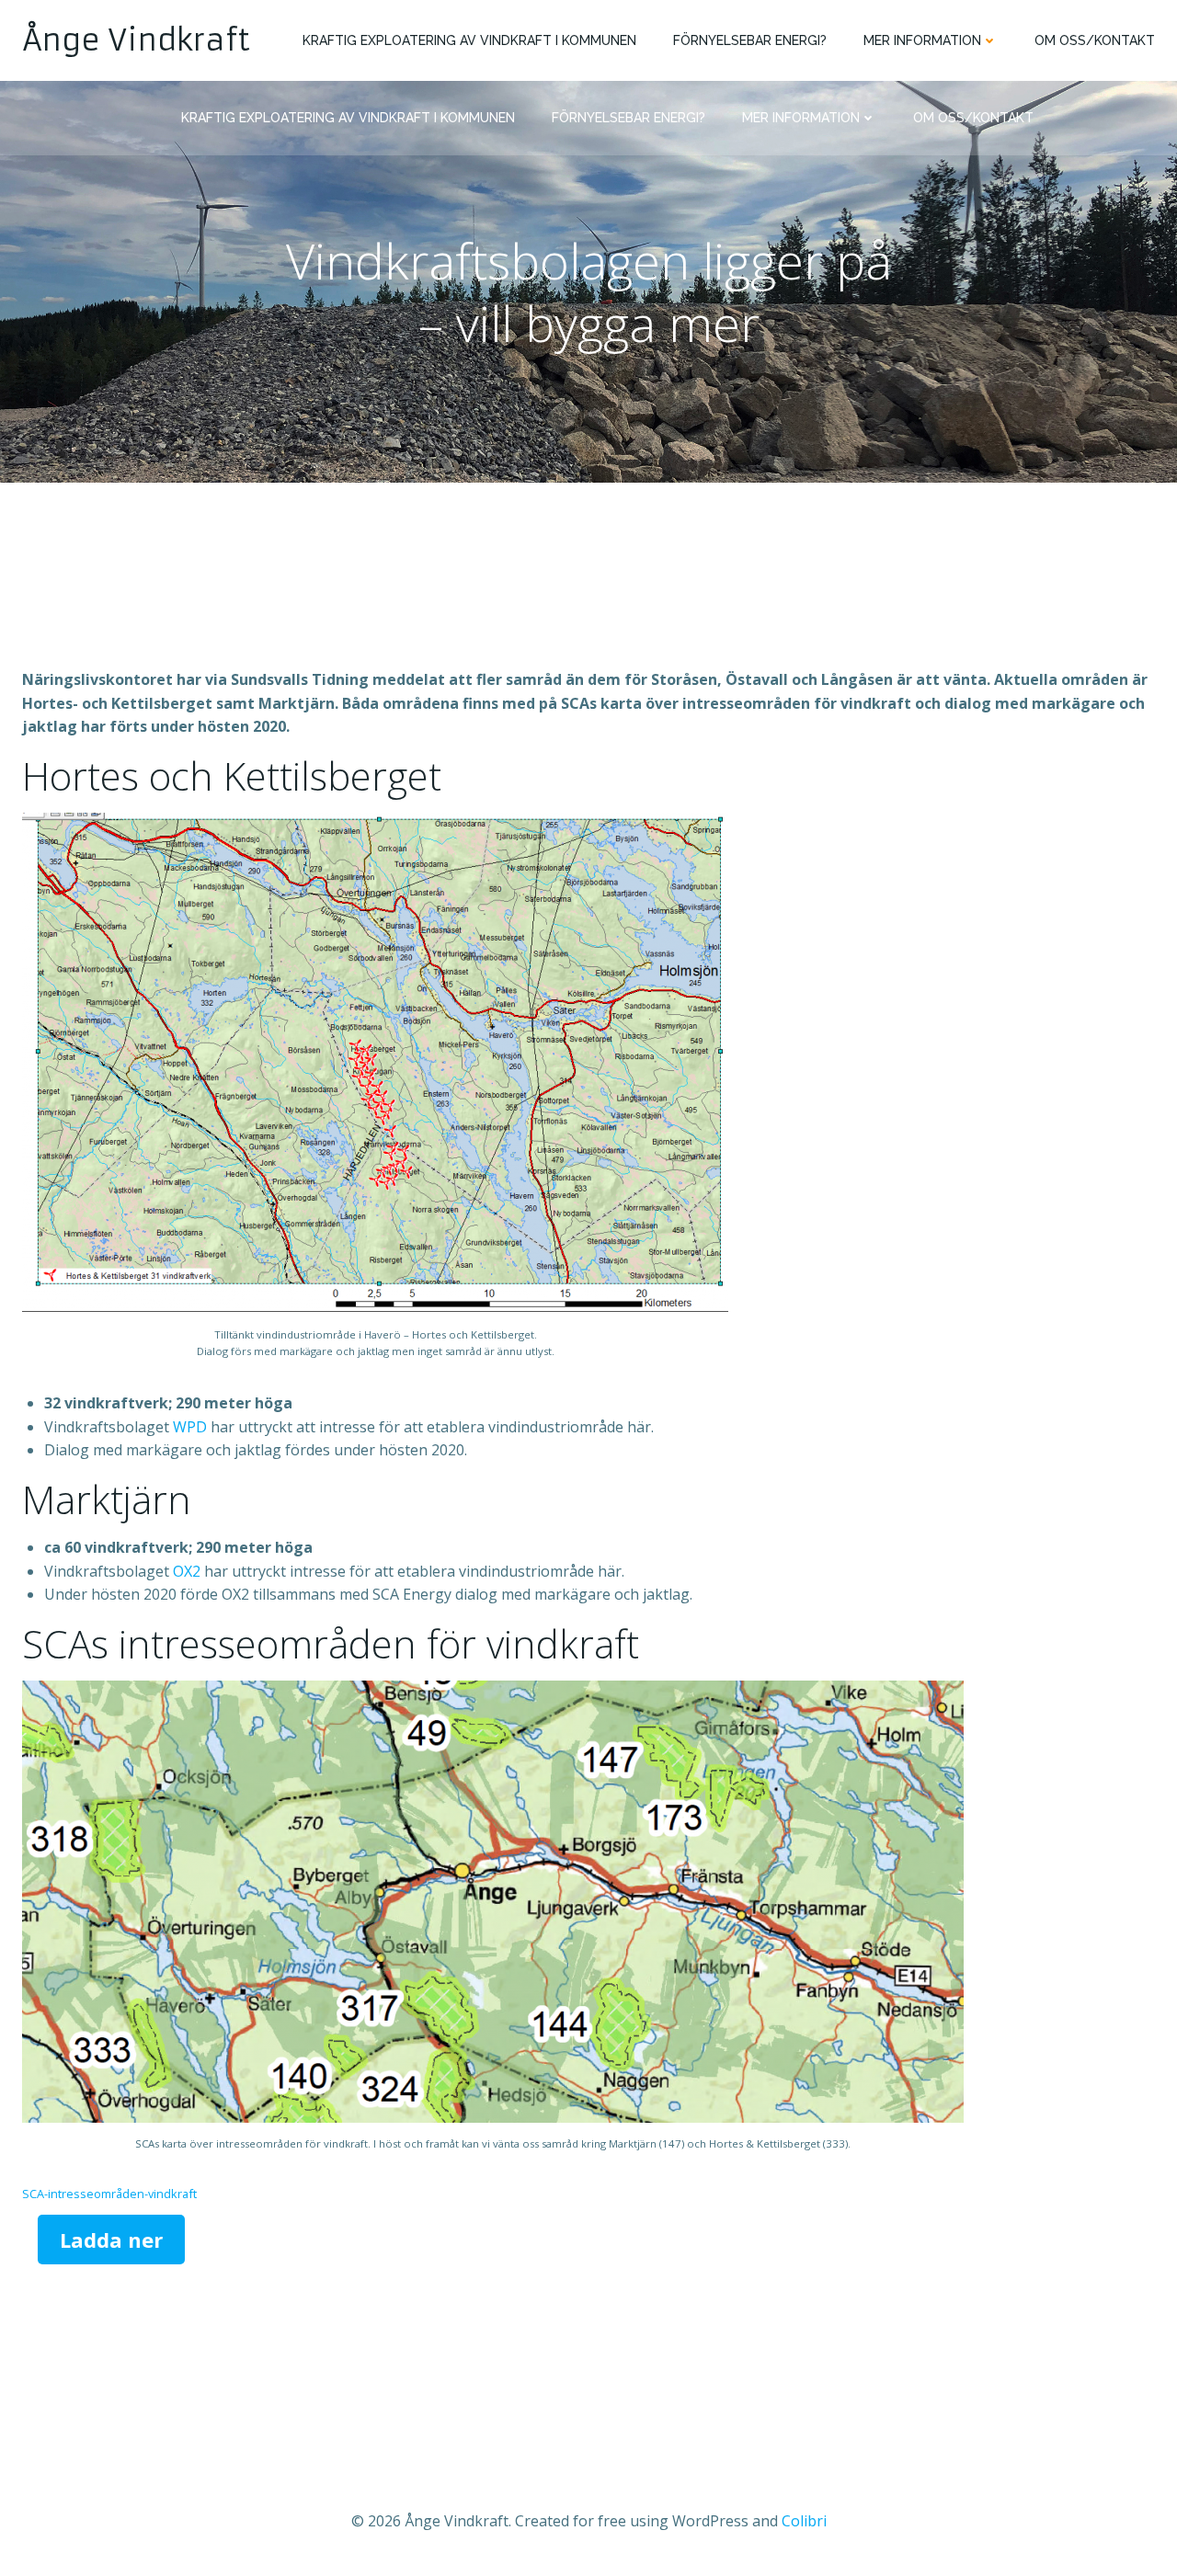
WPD (190, 1427)
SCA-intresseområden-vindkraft (109, 2194)
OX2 (187, 1571)
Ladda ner (111, 2240)
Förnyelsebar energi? (750, 40)
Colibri (804, 2521)
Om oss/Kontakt (1095, 40)
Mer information (922, 40)
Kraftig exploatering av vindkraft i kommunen (469, 40)
